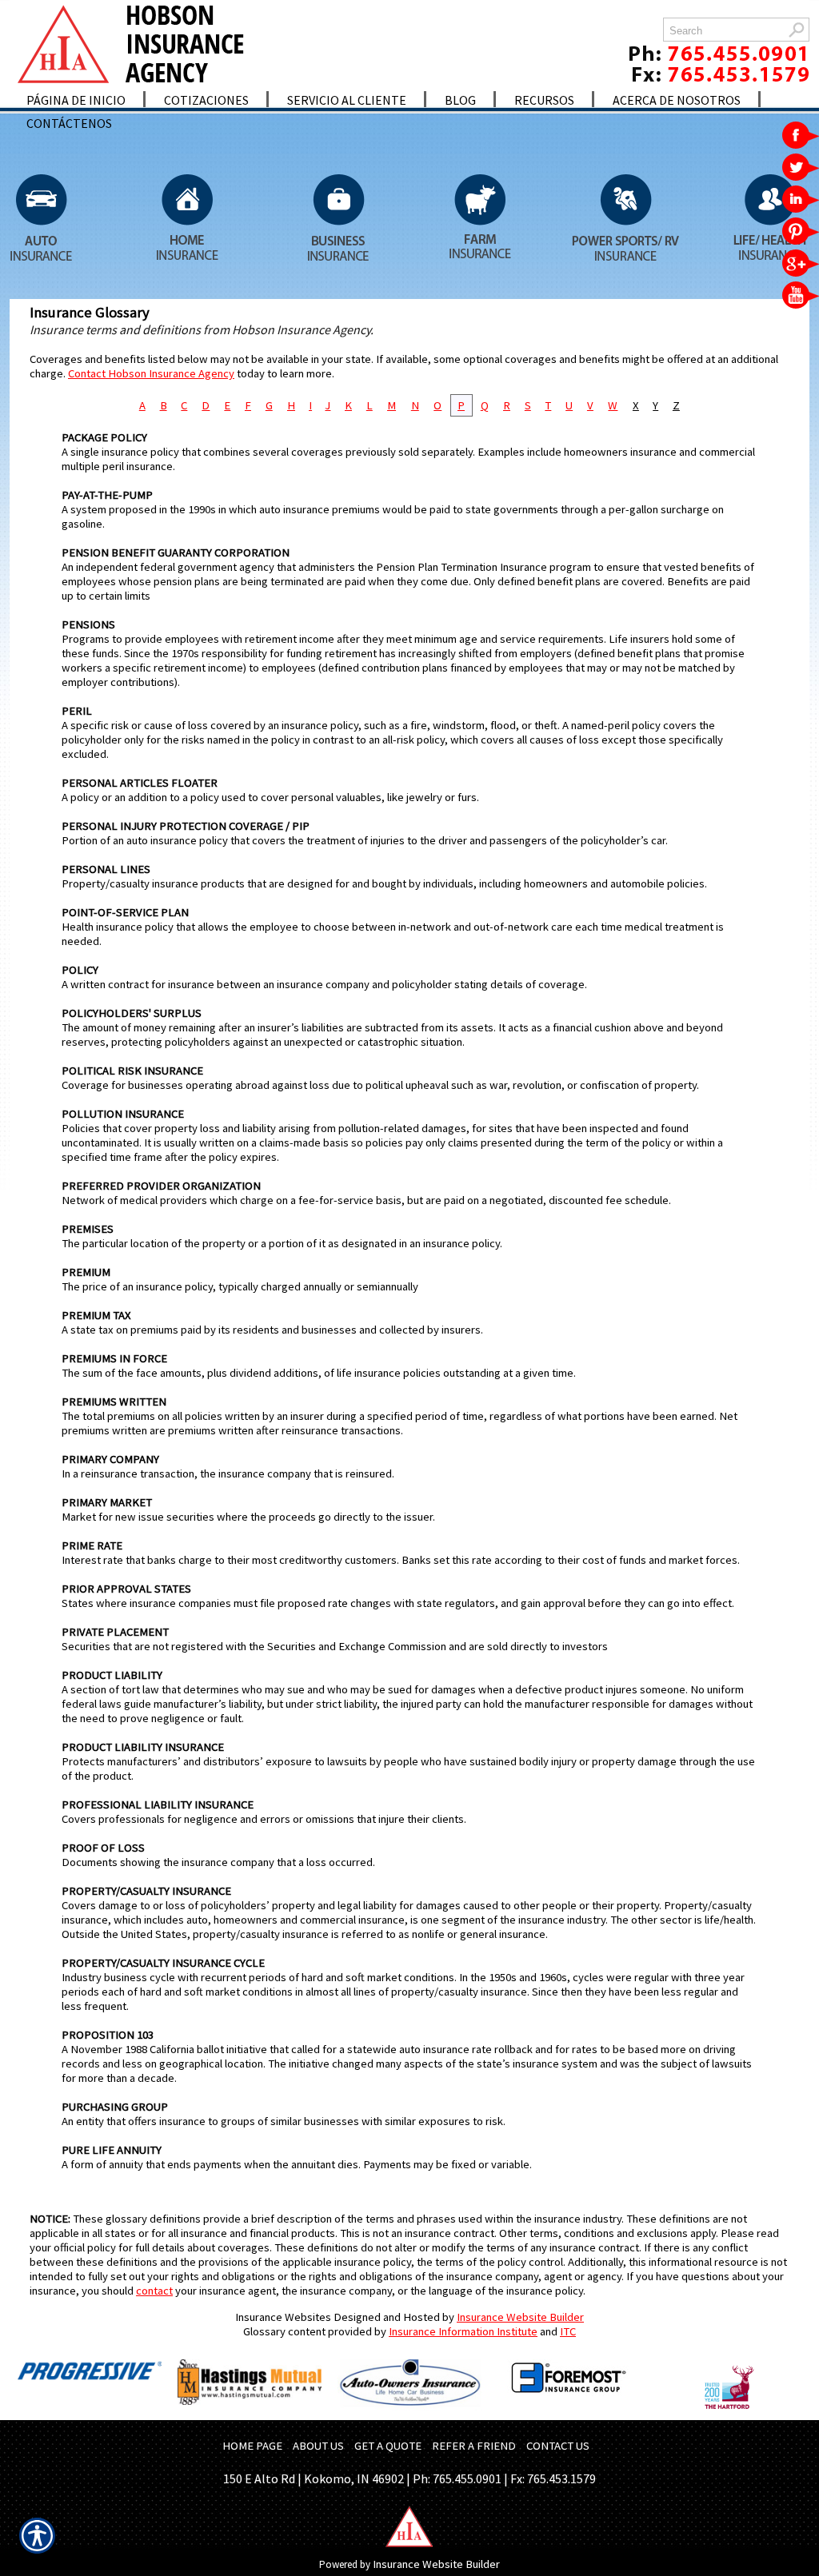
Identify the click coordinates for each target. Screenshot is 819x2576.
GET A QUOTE (388, 2446)
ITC (568, 2331)
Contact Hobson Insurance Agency (151, 373)
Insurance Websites (283, 2317)
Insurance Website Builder (520, 2317)
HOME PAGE (252, 2446)
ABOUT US (318, 2446)
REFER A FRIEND (474, 2446)
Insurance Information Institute (463, 2331)
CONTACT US (558, 2446)
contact (154, 2291)
